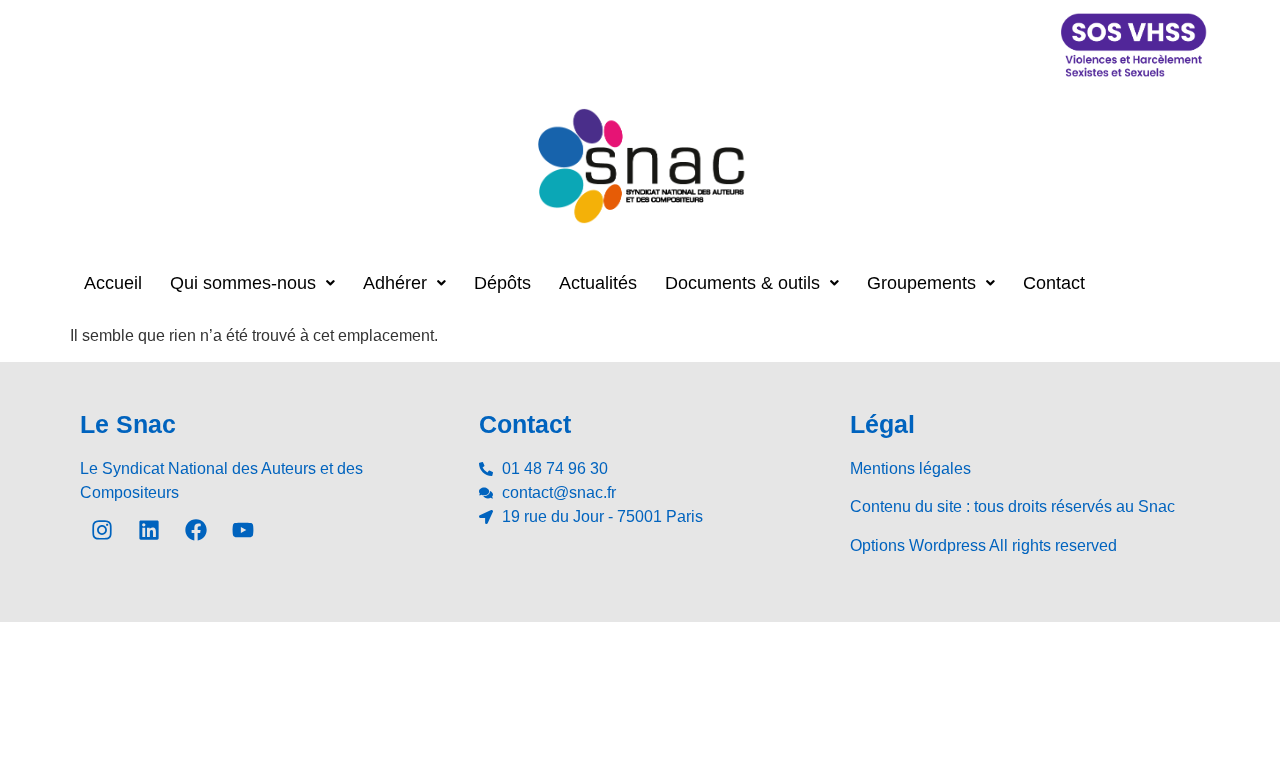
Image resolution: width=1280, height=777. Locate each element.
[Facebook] (196, 530)
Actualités (598, 283)
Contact (1054, 283)
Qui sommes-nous (243, 283)
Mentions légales (910, 468)
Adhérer (395, 283)
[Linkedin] (149, 530)
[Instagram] (102, 530)
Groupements (921, 283)
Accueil (113, 283)
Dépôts (502, 283)
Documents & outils (742, 283)
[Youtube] (243, 530)
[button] (252, 283)
